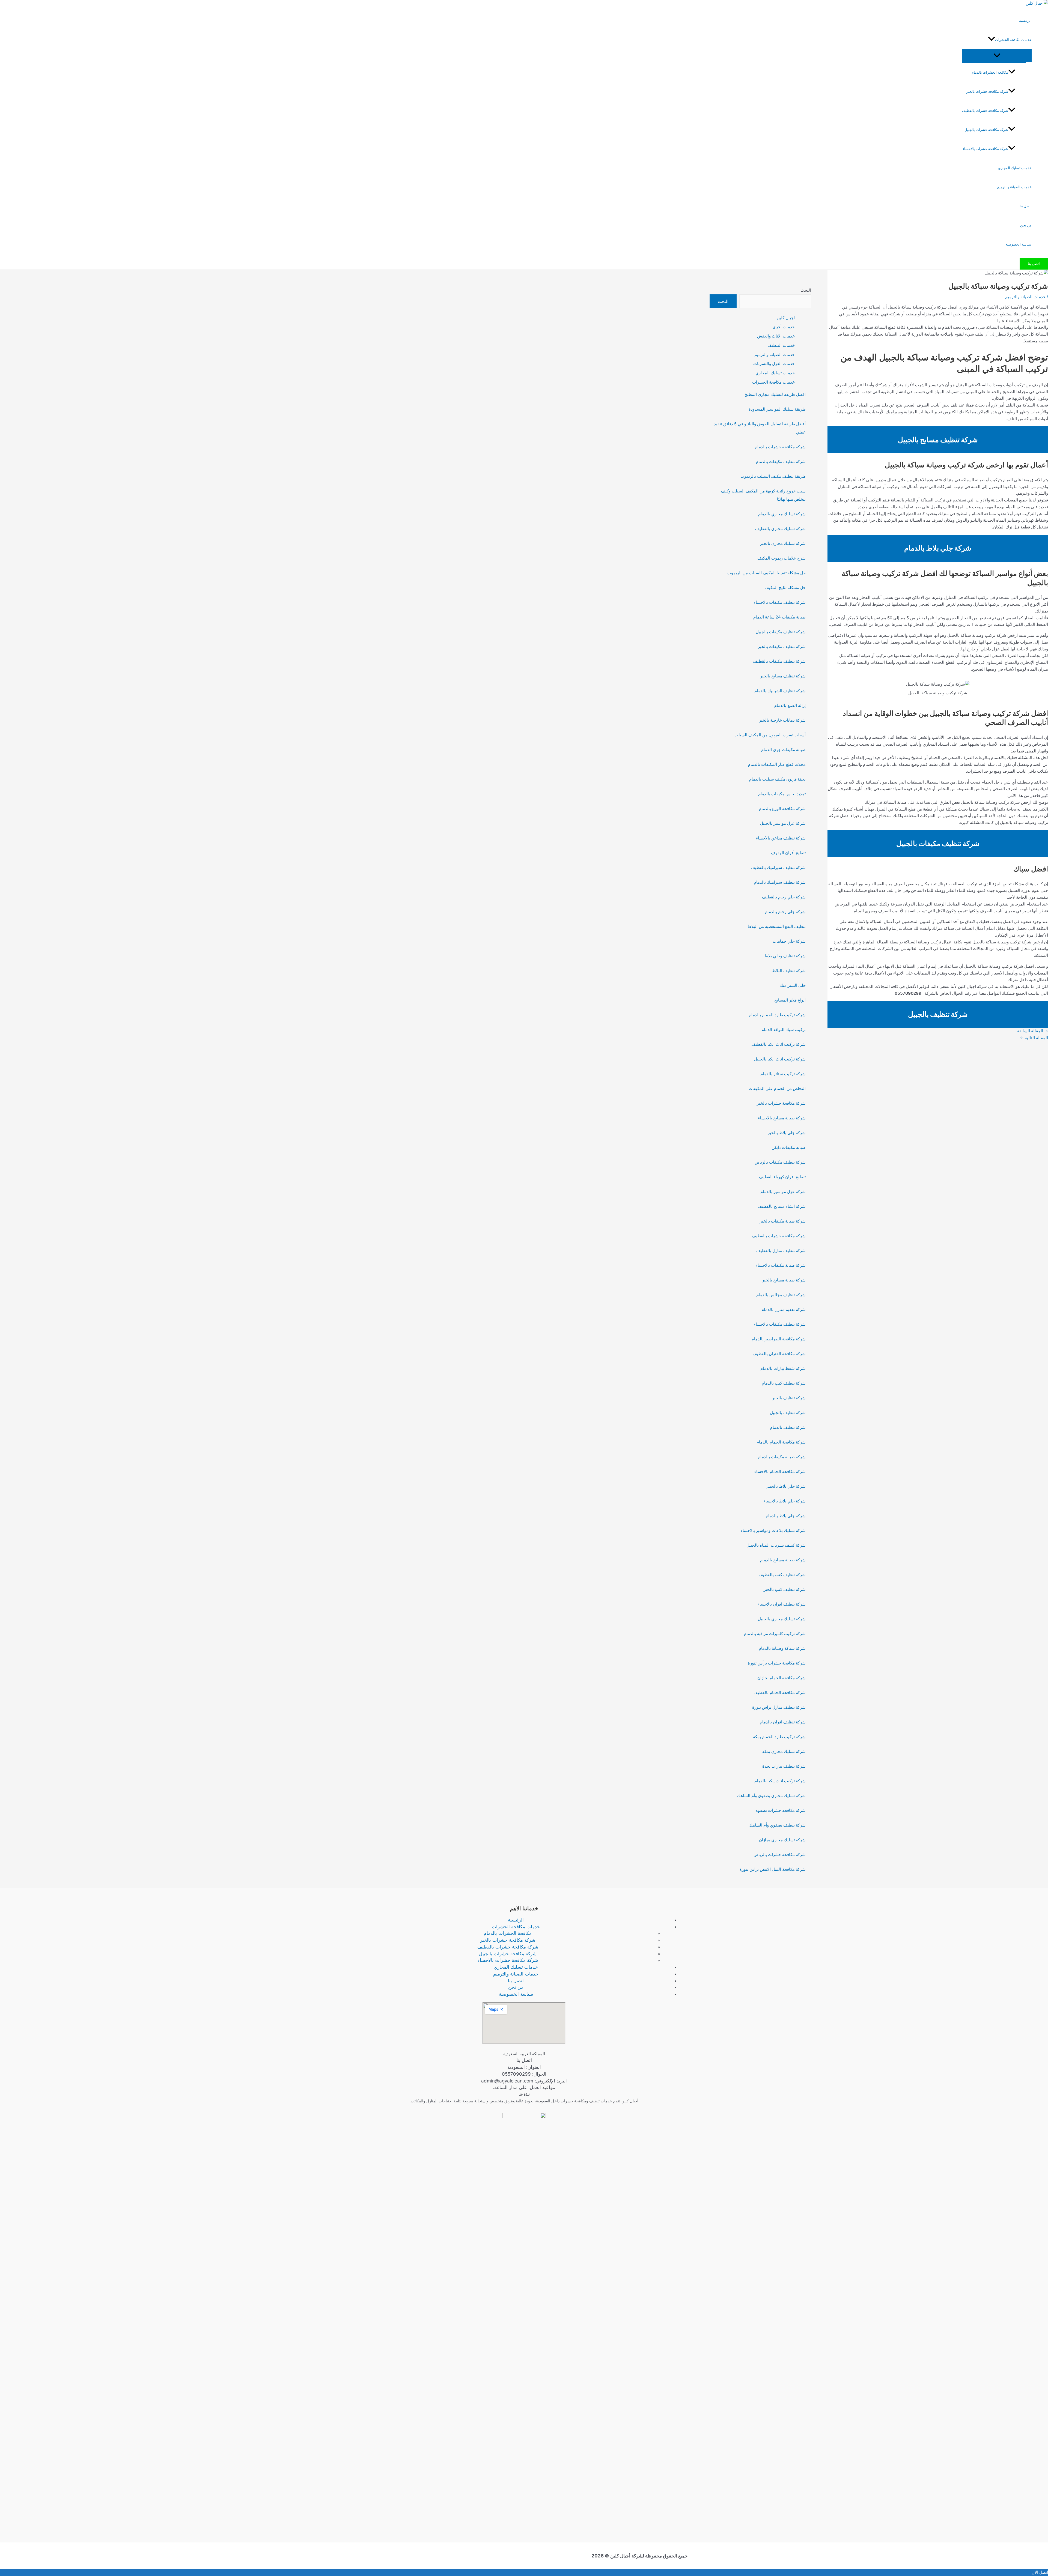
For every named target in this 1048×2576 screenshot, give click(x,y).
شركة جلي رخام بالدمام (785, 912)
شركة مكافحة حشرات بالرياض (780, 1855)
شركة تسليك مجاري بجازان (782, 1840)
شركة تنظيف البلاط (789, 971)
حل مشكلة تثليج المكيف (785, 588)
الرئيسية (1025, 20)
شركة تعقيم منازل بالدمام (784, 1309)
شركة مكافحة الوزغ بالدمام (782, 809)
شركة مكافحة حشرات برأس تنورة (777, 1663)
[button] (992, 40)
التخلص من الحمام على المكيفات (777, 1088)
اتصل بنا (1026, 206)
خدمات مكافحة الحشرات (1013, 40)
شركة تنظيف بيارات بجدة (784, 1766)
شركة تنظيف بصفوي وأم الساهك (777, 1825)
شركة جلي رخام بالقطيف (784, 897)
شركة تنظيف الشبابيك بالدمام (780, 691)
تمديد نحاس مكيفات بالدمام (782, 794)
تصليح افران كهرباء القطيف (782, 1177)
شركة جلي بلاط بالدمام (786, 1516)
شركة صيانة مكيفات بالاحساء (781, 1265)
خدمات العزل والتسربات (774, 364)
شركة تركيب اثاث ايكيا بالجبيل (780, 1059)
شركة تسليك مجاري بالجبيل (782, 1619)
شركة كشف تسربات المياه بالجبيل (776, 1545)
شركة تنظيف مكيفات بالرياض (780, 1162)
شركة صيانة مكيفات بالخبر (783, 1221)
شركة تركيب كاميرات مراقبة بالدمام (775, 1634)
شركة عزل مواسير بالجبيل (783, 823)
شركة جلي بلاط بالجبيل (786, 1486)
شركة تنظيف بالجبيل (788, 1413)
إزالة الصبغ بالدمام (790, 705)
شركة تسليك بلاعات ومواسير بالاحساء (773, 1530)
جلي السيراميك (793, 985)
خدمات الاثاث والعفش (776, 336)
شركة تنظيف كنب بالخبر (785, 1589)
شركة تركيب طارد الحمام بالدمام (777, 1015)
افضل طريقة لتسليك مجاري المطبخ (775, 394)
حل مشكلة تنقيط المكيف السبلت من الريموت (766, 573)
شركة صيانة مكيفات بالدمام (782, 1457)
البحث (806, 290)
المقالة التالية (1034, 1038)
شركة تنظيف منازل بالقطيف (781, 1250)
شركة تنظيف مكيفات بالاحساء (780, 602)
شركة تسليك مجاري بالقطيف (780, 529)
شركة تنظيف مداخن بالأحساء (781, 838)
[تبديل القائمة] (997, 56)
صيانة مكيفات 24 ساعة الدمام (779, 617)
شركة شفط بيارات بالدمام (783, 1368)
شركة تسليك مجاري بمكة (784, 1751)
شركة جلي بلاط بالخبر (787, 1133)
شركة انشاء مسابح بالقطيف (782, 1206)
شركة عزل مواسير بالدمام (783, 1192)
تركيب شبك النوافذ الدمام (784, 1029)
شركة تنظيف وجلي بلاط (785, 956)
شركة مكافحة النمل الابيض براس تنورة (773, 1869)
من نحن (1026, 225)
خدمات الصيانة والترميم (1014, 187)
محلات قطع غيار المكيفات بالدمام (777, 764)
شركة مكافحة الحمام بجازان (781, 1678)
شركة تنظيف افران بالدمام (783, 1722)
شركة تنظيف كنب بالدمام (784, 1383)
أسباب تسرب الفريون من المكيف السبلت (770, 735)
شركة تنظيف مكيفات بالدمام (781, 461)
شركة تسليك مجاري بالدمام (782, 514)
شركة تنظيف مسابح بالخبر (783, 676)
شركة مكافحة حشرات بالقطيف (985, 110)
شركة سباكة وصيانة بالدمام (782, 1648)
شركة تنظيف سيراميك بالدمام (780, 882)
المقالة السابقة (1033, 1031)
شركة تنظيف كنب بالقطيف (782, 1575)
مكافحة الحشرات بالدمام (990, 72)
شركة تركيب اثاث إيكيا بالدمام (780, 1781)
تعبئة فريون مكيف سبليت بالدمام (777, 779)
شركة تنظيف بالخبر (789, 1398)
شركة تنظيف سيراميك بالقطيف (778, 867)
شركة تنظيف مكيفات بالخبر (782, 646)
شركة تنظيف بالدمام (788, 1427)
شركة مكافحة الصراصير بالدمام (779, 1339)
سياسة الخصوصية (1019, 244)
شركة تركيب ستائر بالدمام (783, 1074)
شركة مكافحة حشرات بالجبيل (986, 130)
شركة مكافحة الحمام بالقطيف (780, 1692)
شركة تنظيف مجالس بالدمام (781, 1295)
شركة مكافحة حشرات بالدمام (780, 447)
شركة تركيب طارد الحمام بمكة (779, 1737)
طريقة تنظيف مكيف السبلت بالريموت (773, 476)
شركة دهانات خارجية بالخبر (782, 720)
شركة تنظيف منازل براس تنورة (779, 1707)
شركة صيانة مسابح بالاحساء (782, 1118)
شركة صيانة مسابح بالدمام (783, 1560)
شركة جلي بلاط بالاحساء (785, 1501)
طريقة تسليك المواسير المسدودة (777, 409)
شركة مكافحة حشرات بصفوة (781, 1810)
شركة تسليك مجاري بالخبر (783, 543)
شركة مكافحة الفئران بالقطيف (779, 1354)
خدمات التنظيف (781, 345)
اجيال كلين (786, 318)
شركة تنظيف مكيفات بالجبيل (781, 632)
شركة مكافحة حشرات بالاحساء (985, 149)
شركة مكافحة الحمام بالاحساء (780, 1471)
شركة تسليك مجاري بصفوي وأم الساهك (771, 1796)
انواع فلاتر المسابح (790, 1000)
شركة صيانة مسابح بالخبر (784, 1280)
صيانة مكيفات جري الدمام (783, 750)
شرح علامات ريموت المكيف (781, 558)
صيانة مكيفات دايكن (789, 1147)
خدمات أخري (784, 327)
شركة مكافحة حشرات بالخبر (987, 91)
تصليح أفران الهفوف (788, 853)
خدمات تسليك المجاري (1015, 168)
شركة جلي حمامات (789, 941)
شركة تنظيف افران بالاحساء (782, 1604)
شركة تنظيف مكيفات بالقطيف (779, 661)
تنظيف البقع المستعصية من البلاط (777, 926)
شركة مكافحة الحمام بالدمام (781, 1442)
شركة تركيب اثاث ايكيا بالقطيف (778, 1044)
